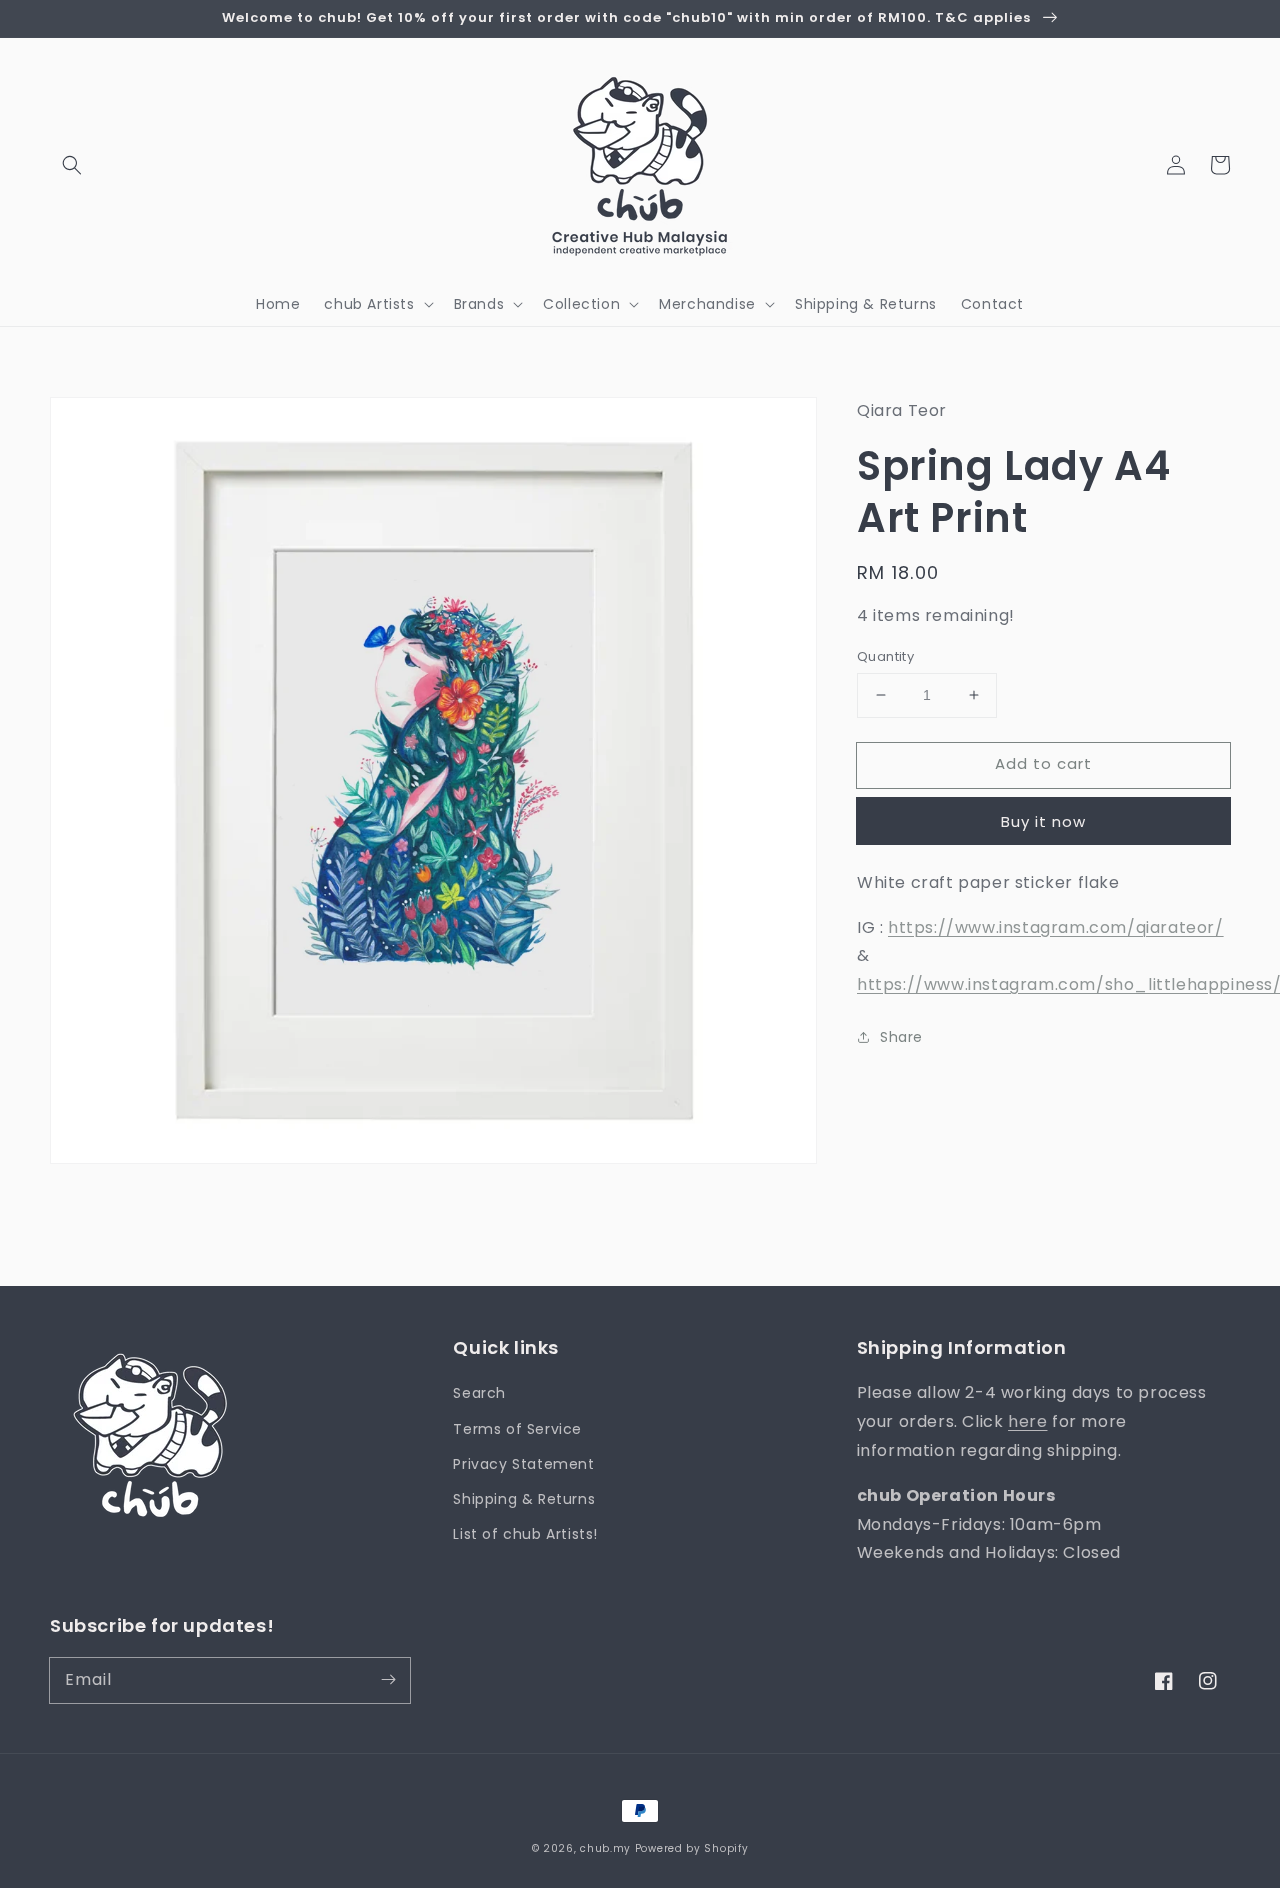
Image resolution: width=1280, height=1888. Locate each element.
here (1027, 1421)
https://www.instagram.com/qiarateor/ (1056, 926)
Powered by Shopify (692, 1848)
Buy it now (1043, 821)
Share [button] (901, 1037)
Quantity (885, 656)
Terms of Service (517, 1429)
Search (479, 1393)
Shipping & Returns (524, 1499)
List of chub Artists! (525, 1534)
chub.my (605, 1848)
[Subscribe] (388, 1680)
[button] (72, 165)
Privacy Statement (523, 1464)
